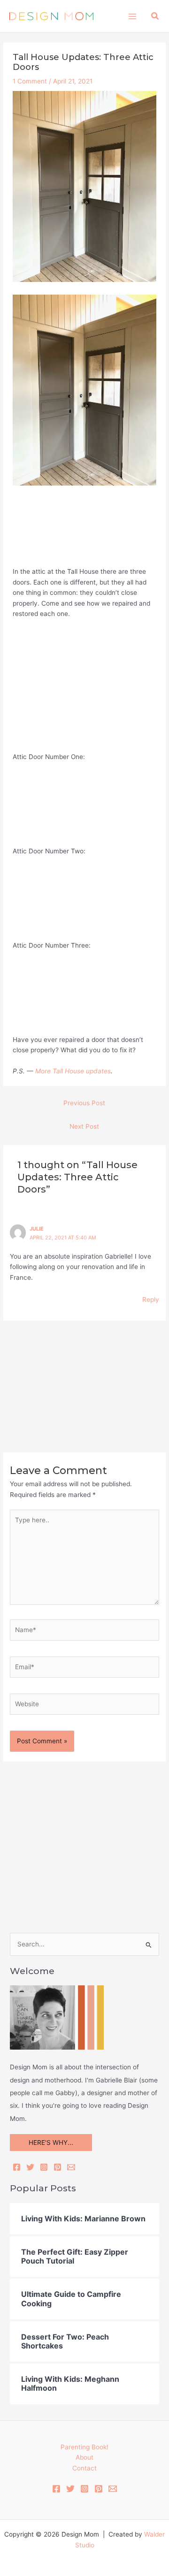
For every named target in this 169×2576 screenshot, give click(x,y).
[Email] (71, 2167)
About (84, 2457)
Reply (151, 1299)
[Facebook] (17, 2167)
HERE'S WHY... (51, 2143)
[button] (155, 16)
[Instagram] (44, 2167)
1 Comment (30, 81)
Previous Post (84, 1103)
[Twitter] (30, 2167)
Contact (84, 2468)
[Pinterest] (58, 2167)
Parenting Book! (84, 2447)
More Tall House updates (73, 1071)
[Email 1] (113, 2489)
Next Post (84, 1126)
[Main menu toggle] (132, 16)
